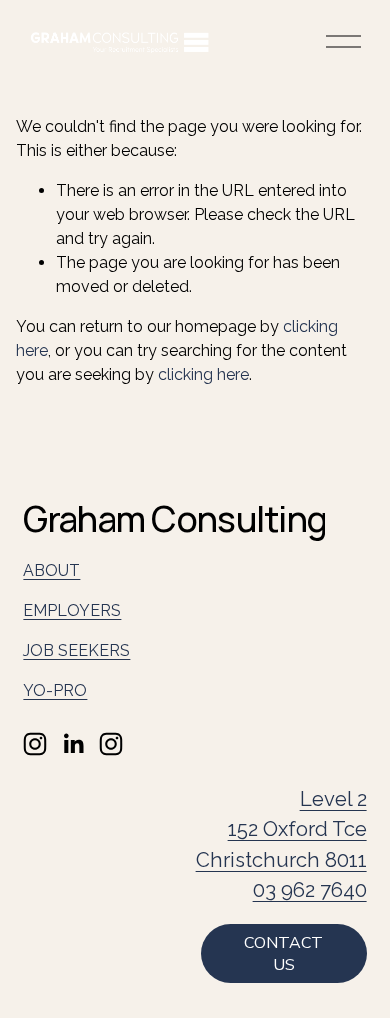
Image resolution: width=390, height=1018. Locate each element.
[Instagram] (35, 744)
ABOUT (51, 570)
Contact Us (283, 954)
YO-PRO (55, 690)
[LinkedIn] (73, 744)
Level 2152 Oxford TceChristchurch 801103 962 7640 (281, 844)
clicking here (203, 374)
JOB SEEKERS (76, 650)
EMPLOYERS (72, 610)
